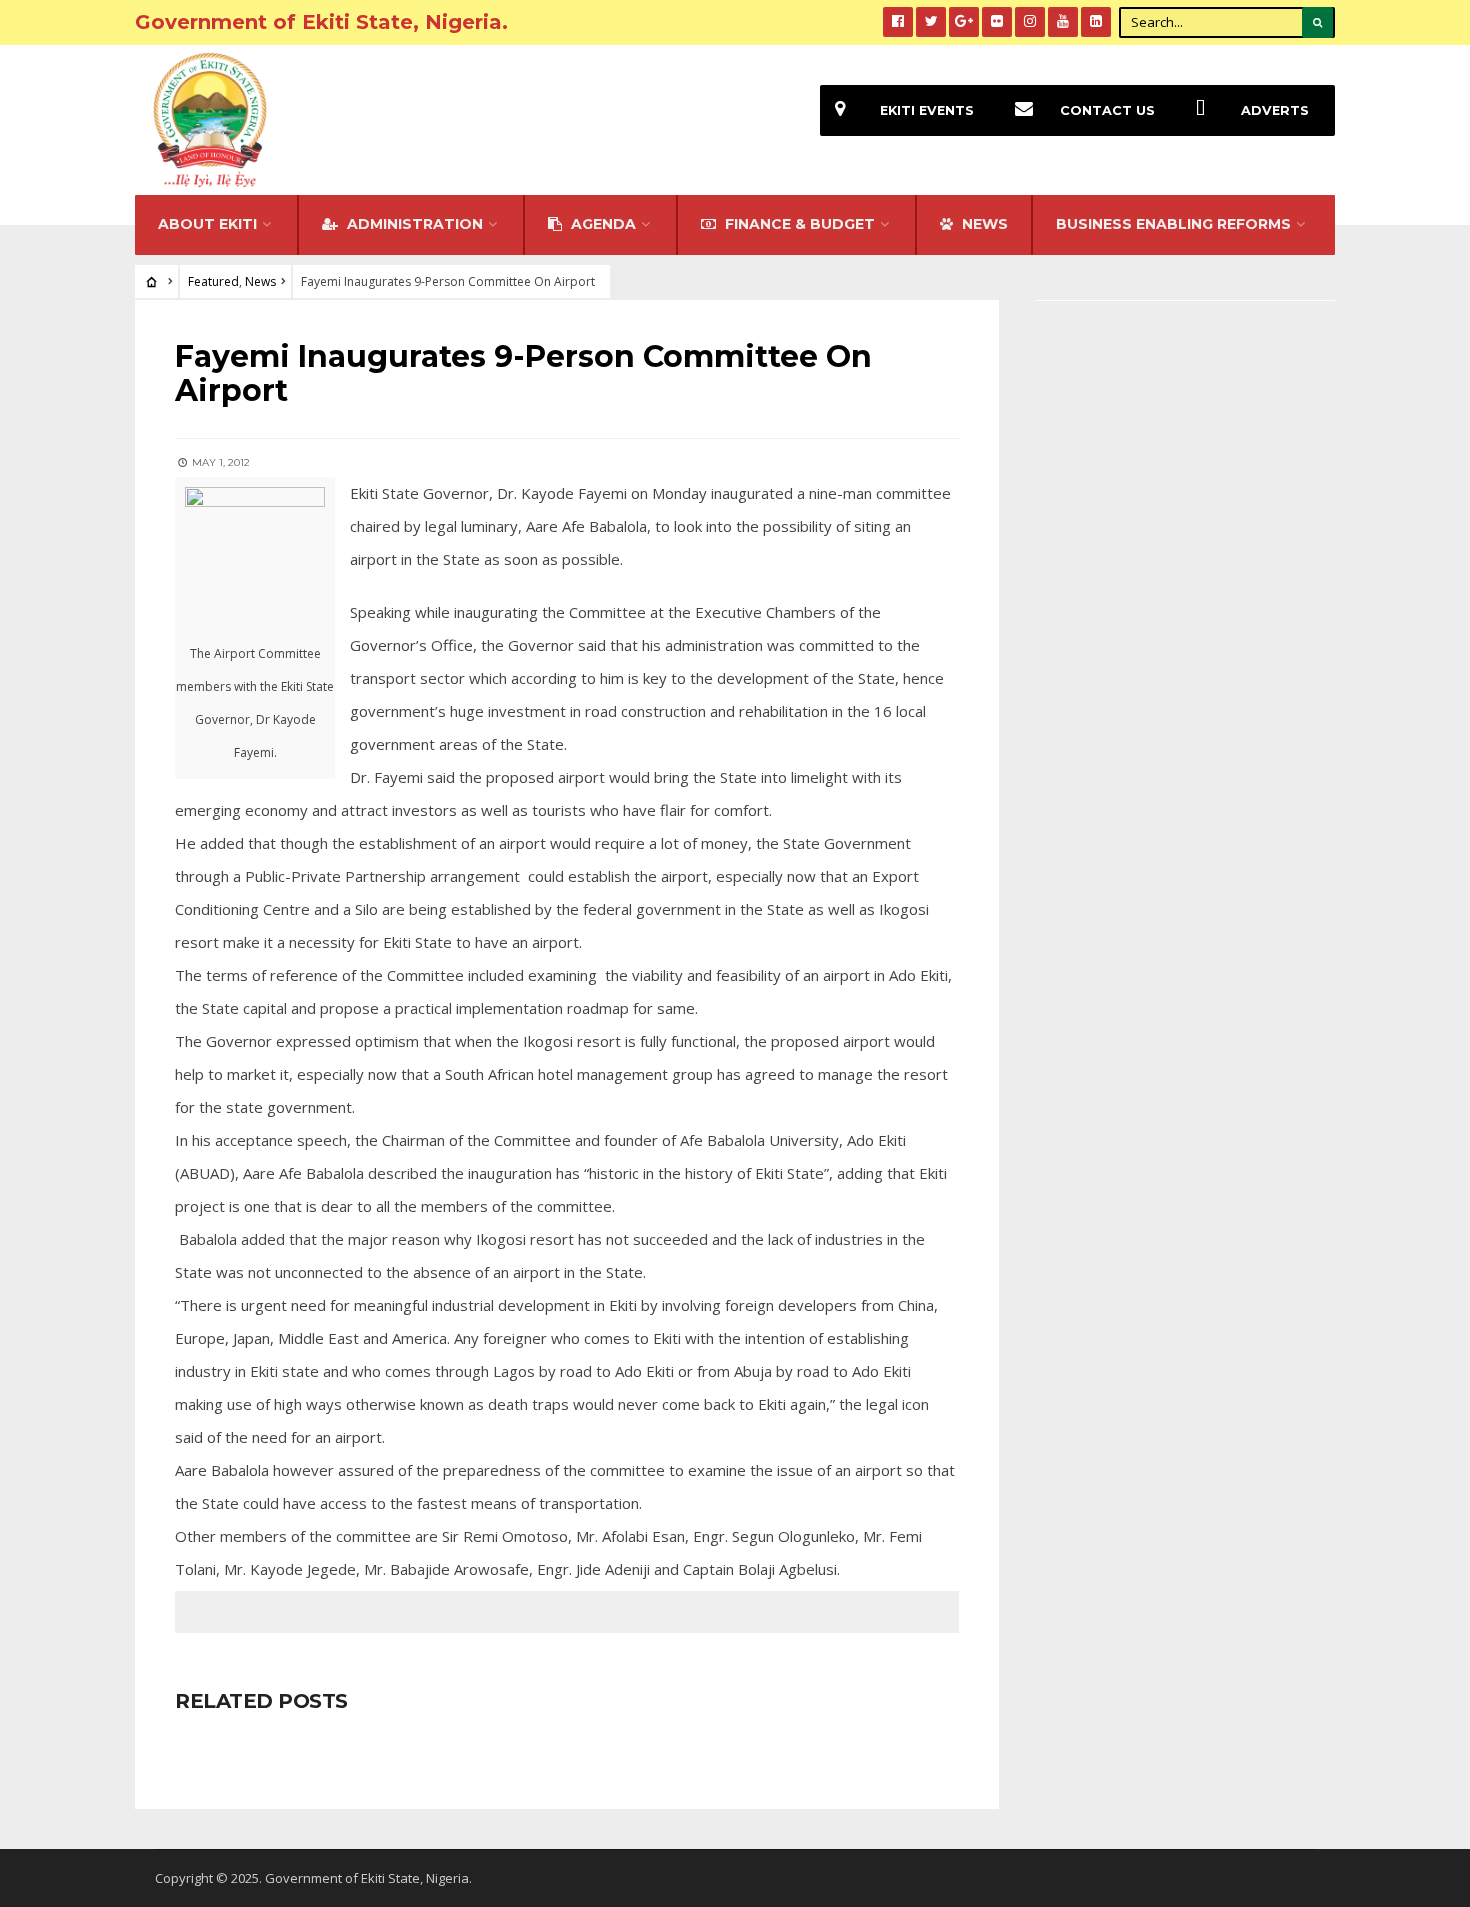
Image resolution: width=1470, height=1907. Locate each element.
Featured (213, 281)
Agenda (601, 224)
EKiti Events (927, 110)
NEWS (983, 224)
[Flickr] (997, 22)
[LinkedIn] (1096, 22)
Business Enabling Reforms (1173, 224)
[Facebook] (898, 22)
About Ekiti (207, 224)
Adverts (1275, 110)
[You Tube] (1063, 22)
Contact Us (1107, 110)
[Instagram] (1030, 22)
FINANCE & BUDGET (798, 224)
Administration (413, 224)
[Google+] (964, 22)
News (260, 281)
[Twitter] (931, 22)
